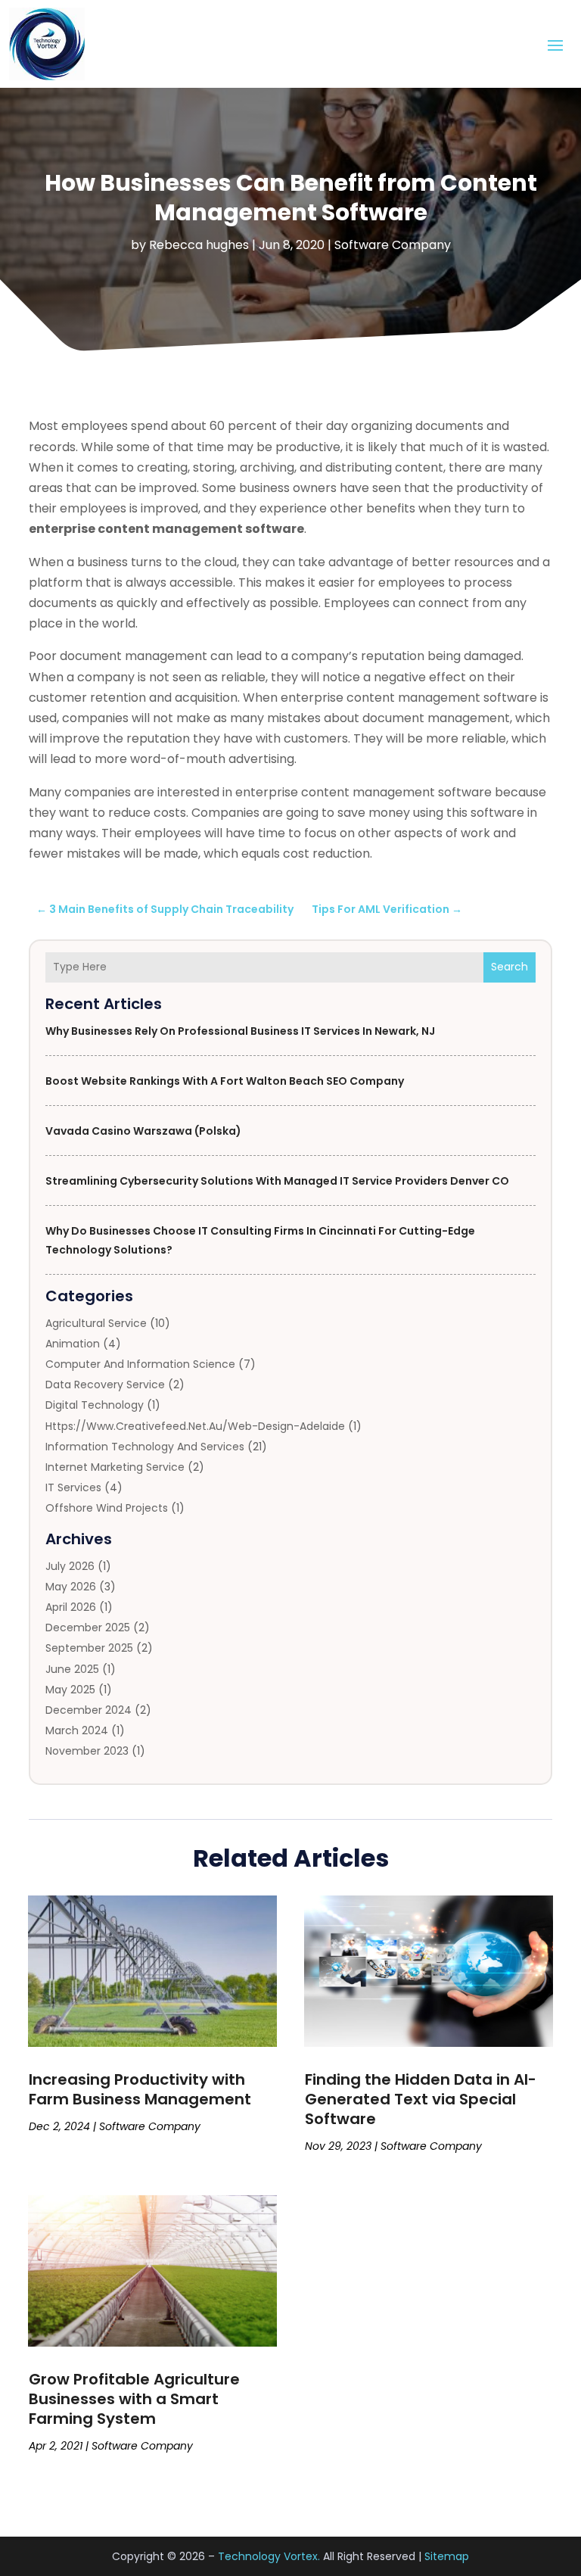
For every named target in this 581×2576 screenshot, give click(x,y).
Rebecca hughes (199, 245)
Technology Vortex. (269, 2556)
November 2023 (87, 1751)
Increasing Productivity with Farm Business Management (140, 2089)
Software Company (393, 245)
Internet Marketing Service (115, 1467)
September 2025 (89, 1648)
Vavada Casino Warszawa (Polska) (143, 1131)
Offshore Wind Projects (107, 1508)
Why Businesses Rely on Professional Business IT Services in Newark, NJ (240, 1031)
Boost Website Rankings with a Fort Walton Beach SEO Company (225, 1081)
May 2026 (71, 1587)
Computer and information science (140, 1364)
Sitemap (447, 2556)
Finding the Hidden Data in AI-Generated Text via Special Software (421, 2099)
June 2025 (72, 1669)
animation (73, 1344)
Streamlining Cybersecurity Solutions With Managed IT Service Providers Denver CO (277, 1181)
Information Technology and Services (145, 1447)
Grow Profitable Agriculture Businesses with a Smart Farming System (134, 2399)
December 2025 (88, 1628)
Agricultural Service (96, 1323)
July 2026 (70, 1566)
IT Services (73, 1487)
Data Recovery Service (105, 1385)
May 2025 (70, 1690)
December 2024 (89, 1710)
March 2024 (77, 1730)
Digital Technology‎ (95, 1405)
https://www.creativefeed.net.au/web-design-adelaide (195, 1426)
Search (510, 967)
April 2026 (71, 1607)
